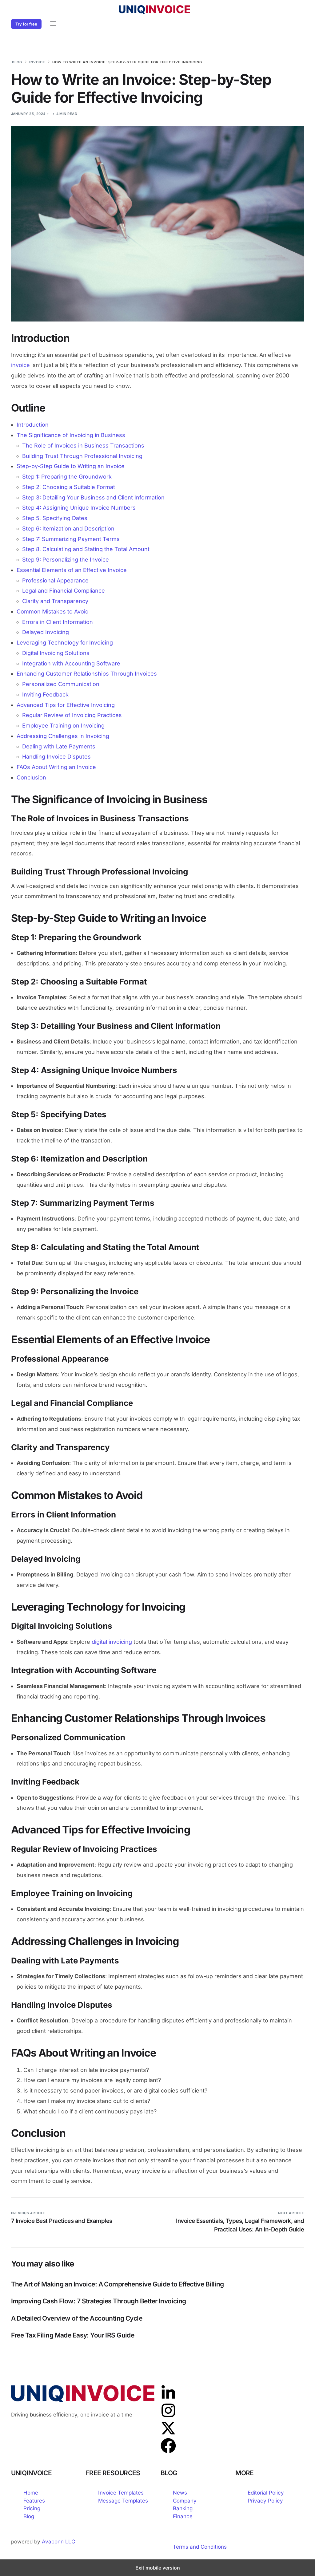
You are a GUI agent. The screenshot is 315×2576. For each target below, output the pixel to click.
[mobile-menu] (52, 24)
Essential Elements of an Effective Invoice (72, 570)
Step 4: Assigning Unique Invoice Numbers (79, 508)
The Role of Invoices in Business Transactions (83, 446)
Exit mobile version (158, 2568)
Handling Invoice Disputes (56, 757)
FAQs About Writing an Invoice (56, 767)
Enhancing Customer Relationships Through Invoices (87, 674)
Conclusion (31, 777)
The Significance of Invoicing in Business (71, 435)
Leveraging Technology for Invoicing (65, 643)
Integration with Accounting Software (71, 663)
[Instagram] (168, 2410)
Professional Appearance (55, 580)
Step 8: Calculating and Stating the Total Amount (86, 549)
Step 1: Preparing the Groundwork (67, 477)
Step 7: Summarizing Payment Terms (71, 539)
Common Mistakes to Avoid (53, 611)
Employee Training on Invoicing (63, 726)
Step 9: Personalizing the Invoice (66, 560)
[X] (168, 2428)
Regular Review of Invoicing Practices (72, 715)
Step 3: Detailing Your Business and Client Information (93, 497)
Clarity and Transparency (55, 601)
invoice (20, 365)
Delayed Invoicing (46, 632)
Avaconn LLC (58, 2542)
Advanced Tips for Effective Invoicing (66, 705)
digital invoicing (112, 1642)
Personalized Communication (61, 684)
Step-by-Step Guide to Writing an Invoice (71, 466)
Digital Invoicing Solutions (56, 653)
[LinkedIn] (168, 2393)
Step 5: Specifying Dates (55, 518)
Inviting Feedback (45, 694)
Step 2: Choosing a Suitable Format (69, 487)
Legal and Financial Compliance (64, 591)
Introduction (33, 425)
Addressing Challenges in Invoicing (63, 736)
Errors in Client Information (58, 622)
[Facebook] (168, 2446)
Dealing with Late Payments (59, 746)
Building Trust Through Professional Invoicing (82, 456)
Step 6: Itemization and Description (68, 529)
